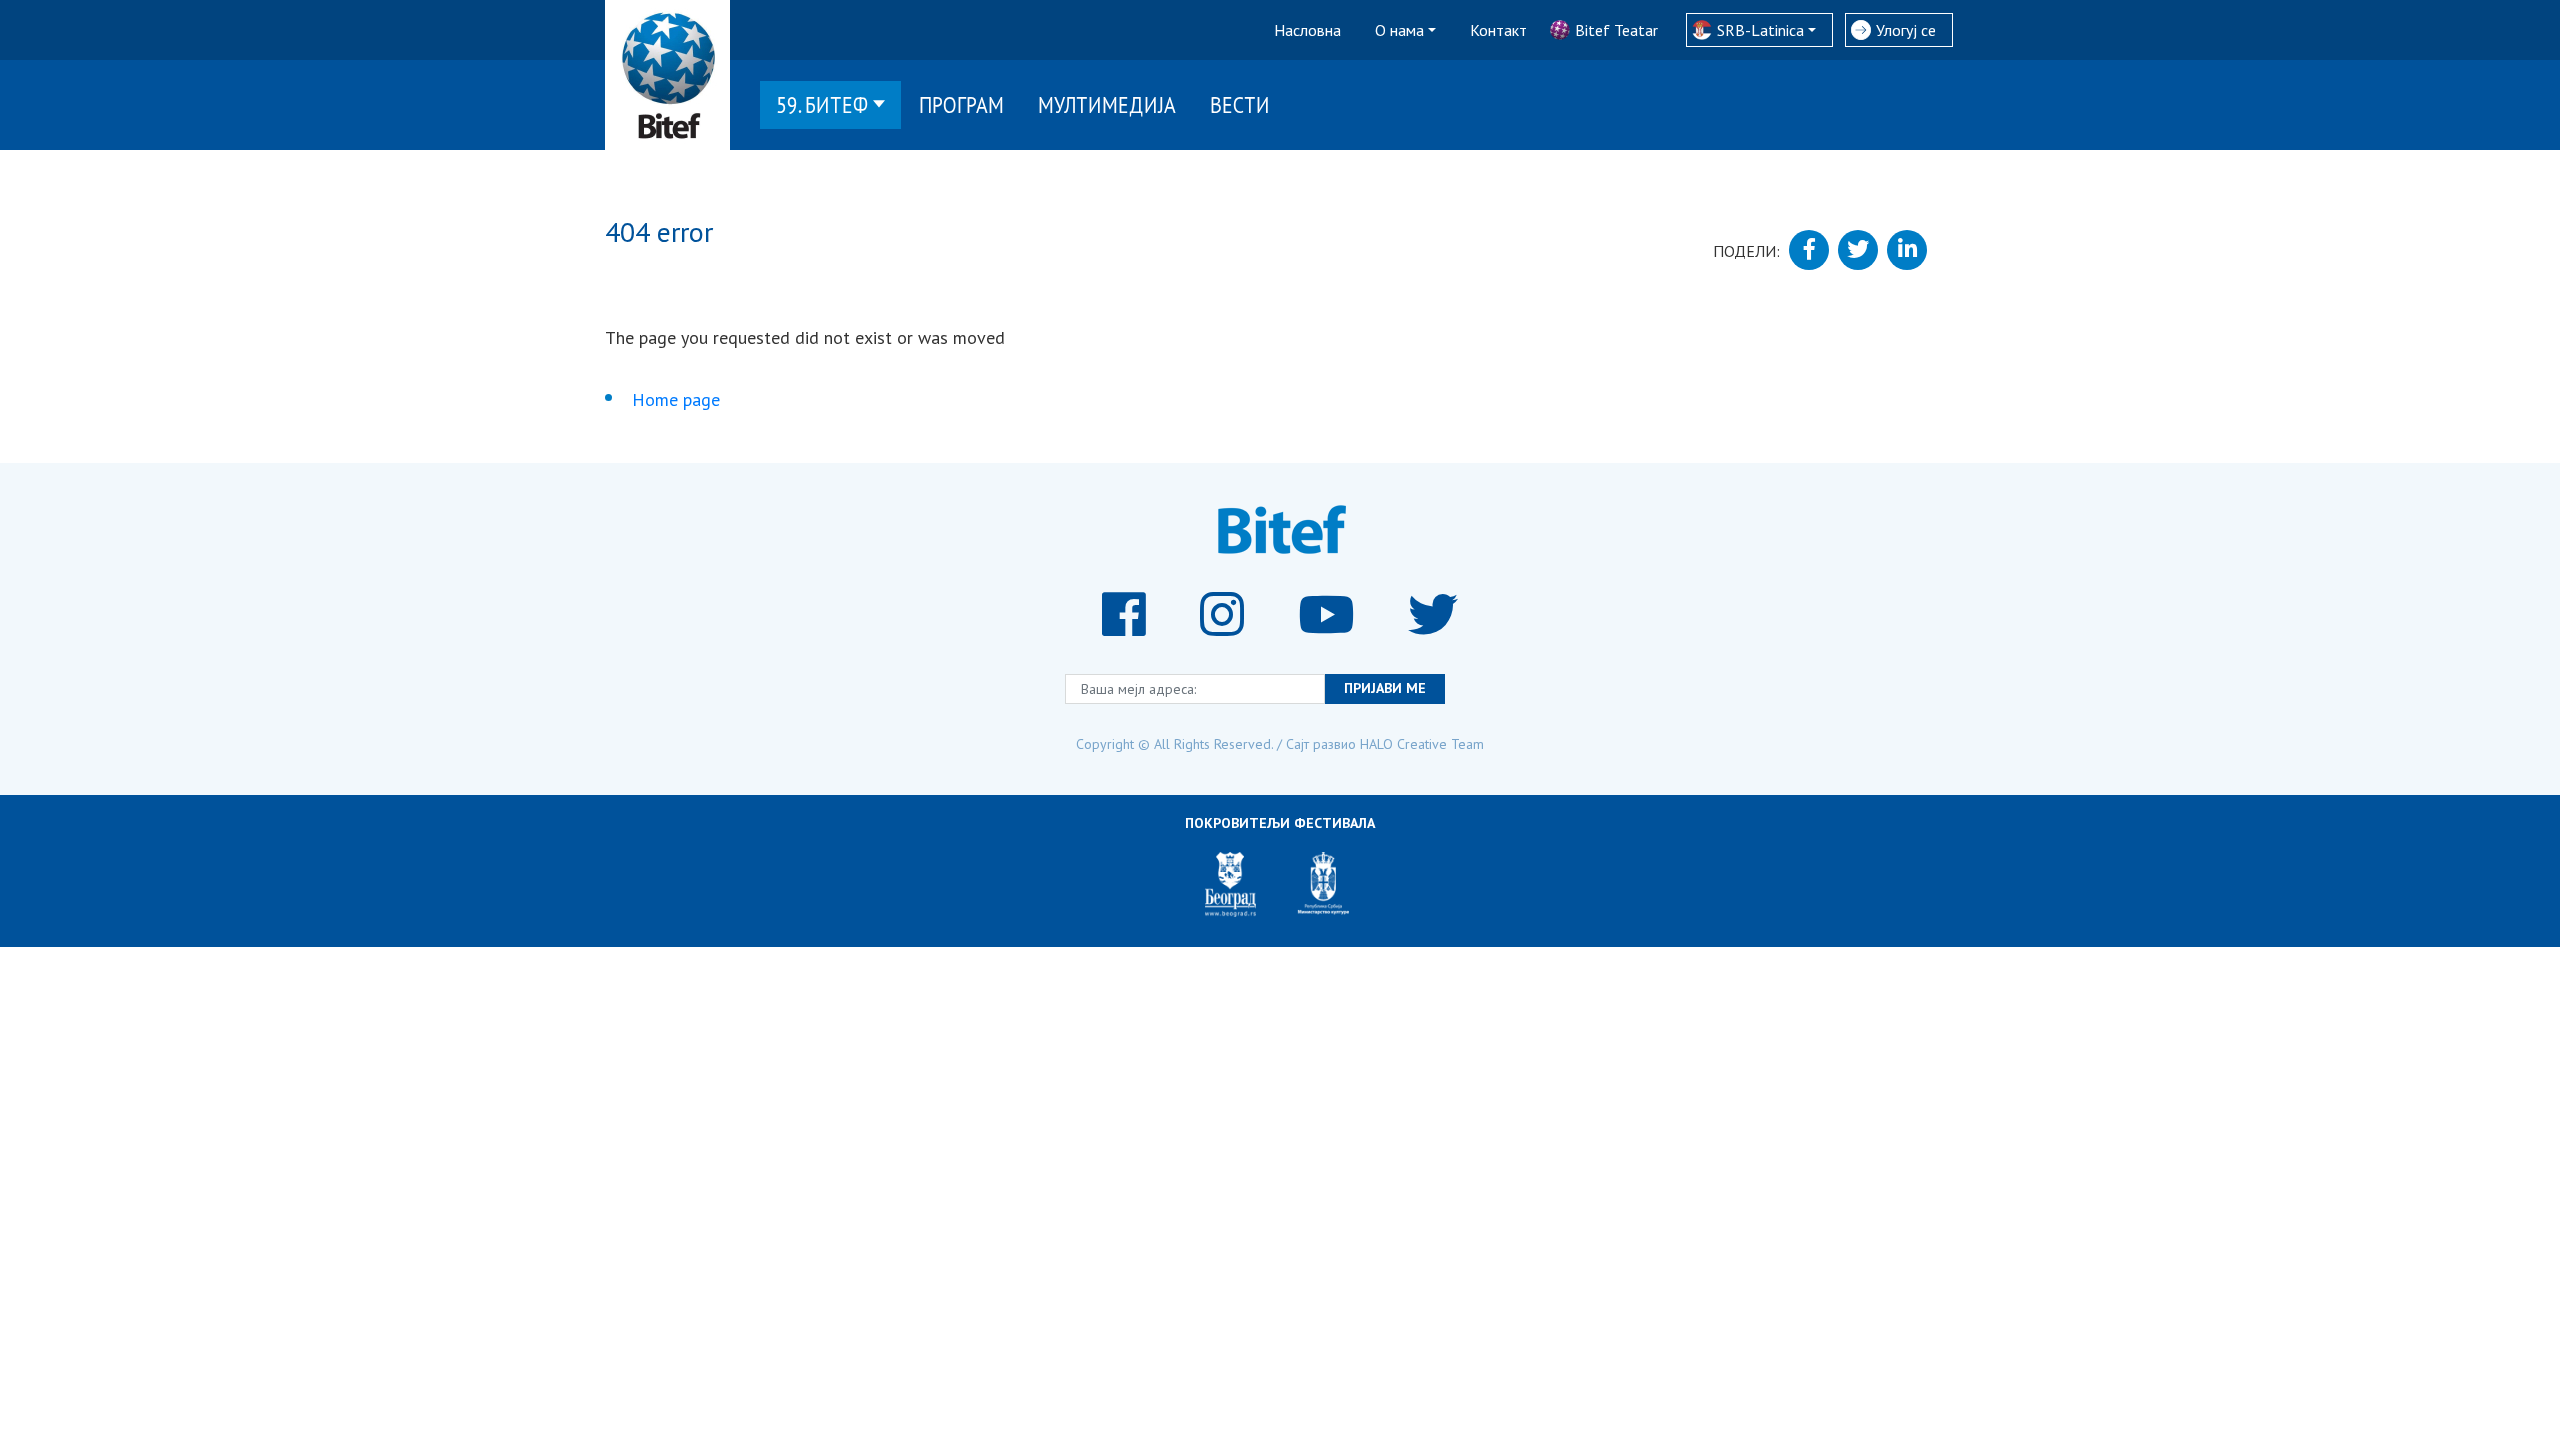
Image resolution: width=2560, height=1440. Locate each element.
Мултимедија (1107, 104)
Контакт (1498, 30)
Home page (676, 399)
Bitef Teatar (1616, 30)
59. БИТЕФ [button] (822, 104)
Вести (1240, 104)
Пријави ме (1385, 688)
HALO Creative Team (1422, 744)
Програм (961, 104)
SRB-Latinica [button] (1760, 30)
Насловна (1307, 30)
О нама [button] (1399, 30)
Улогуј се (1906, 30)
